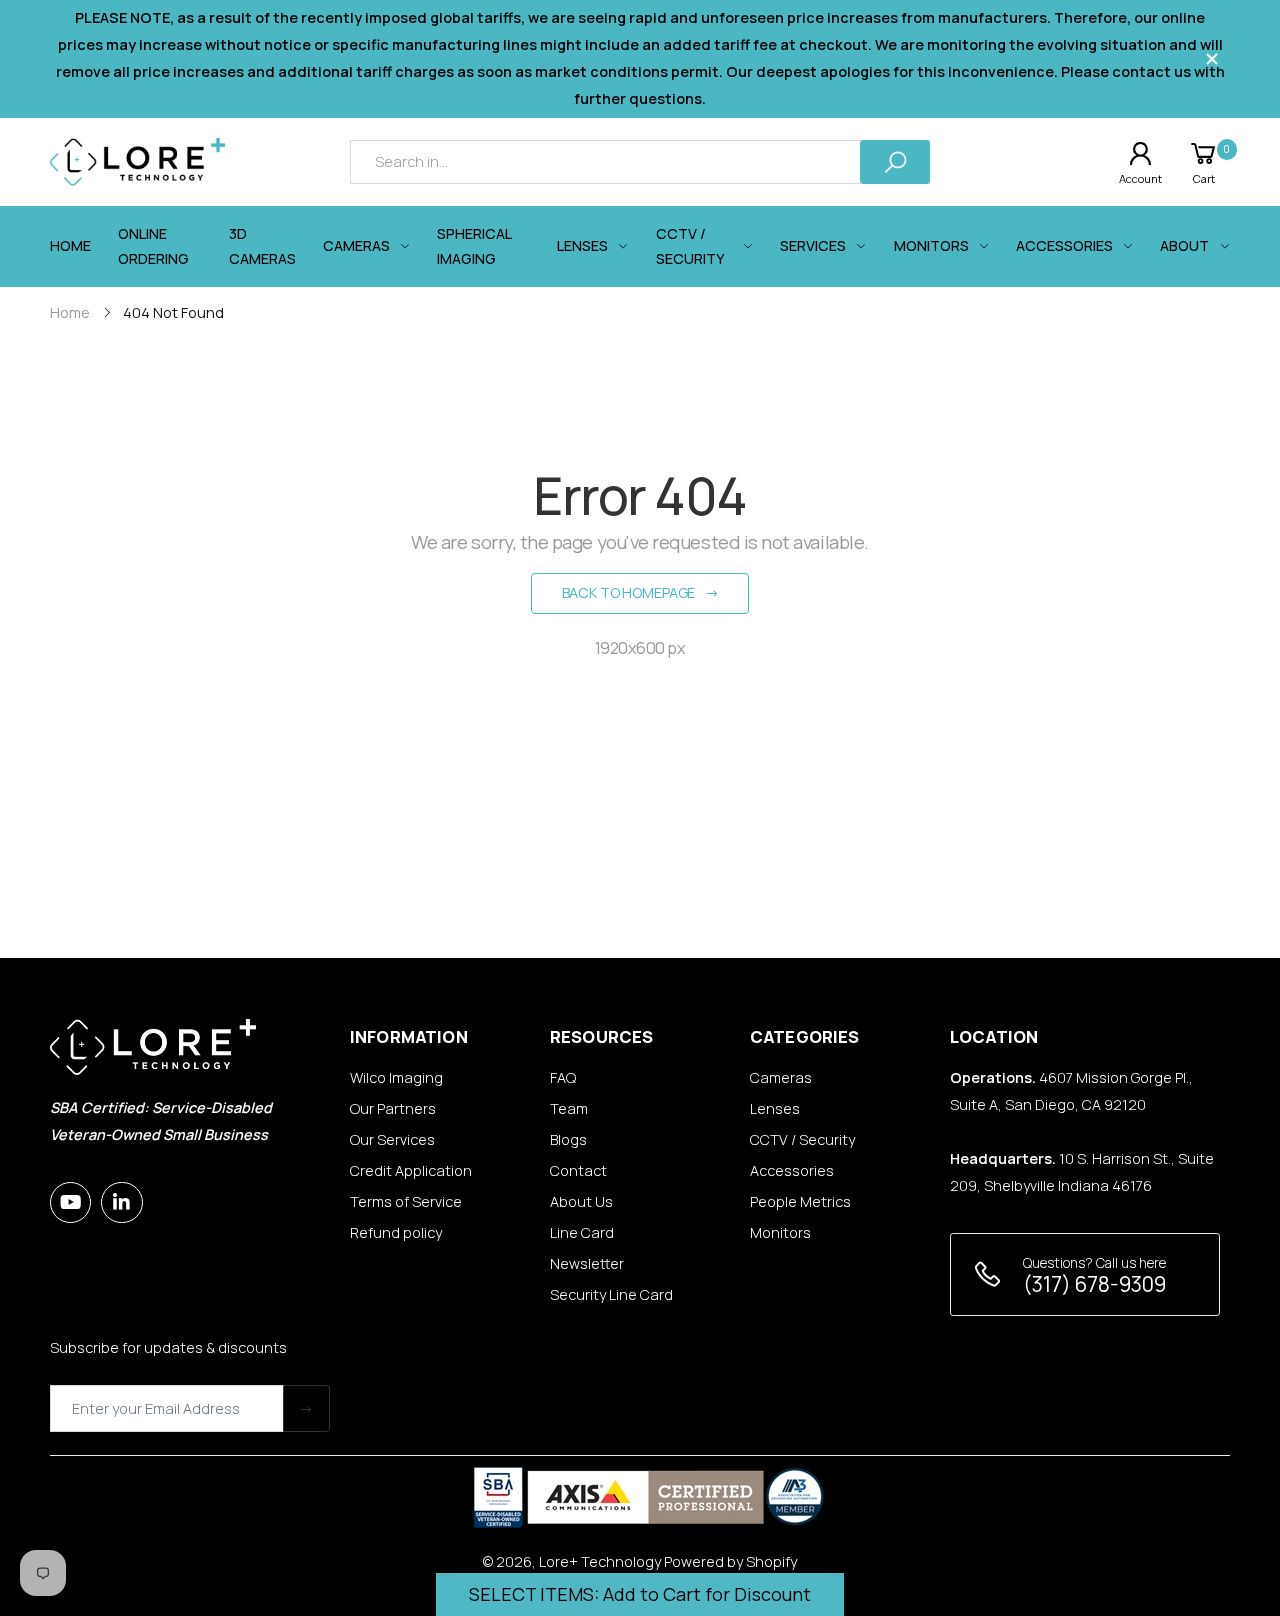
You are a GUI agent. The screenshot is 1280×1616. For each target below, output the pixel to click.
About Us (581, 1201)
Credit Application (411, 1170)
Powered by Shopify (730, 1561)
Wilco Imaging (396, 1077)
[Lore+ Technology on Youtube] (70, 1202)
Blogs (568, 1139)
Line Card (582, 1232)
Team (569, 1108)
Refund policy (396, 1232)
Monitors (780, 1232)
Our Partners (393, 1108)
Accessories (792, 1170)
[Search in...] (895, 161)
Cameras (781, 1077)
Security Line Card (611, 1294)
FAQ (563, 1077)
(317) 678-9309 (1094, 1284)
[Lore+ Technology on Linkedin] (121, 1202)
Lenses (775, 1108)
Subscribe (306, 1408)
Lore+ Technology (600, 1561)
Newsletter (587, 1263)
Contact (578, 1170)
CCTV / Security (802, 1139)
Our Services (392, 1139)
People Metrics (800, 1201)
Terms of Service (406, 1201)
